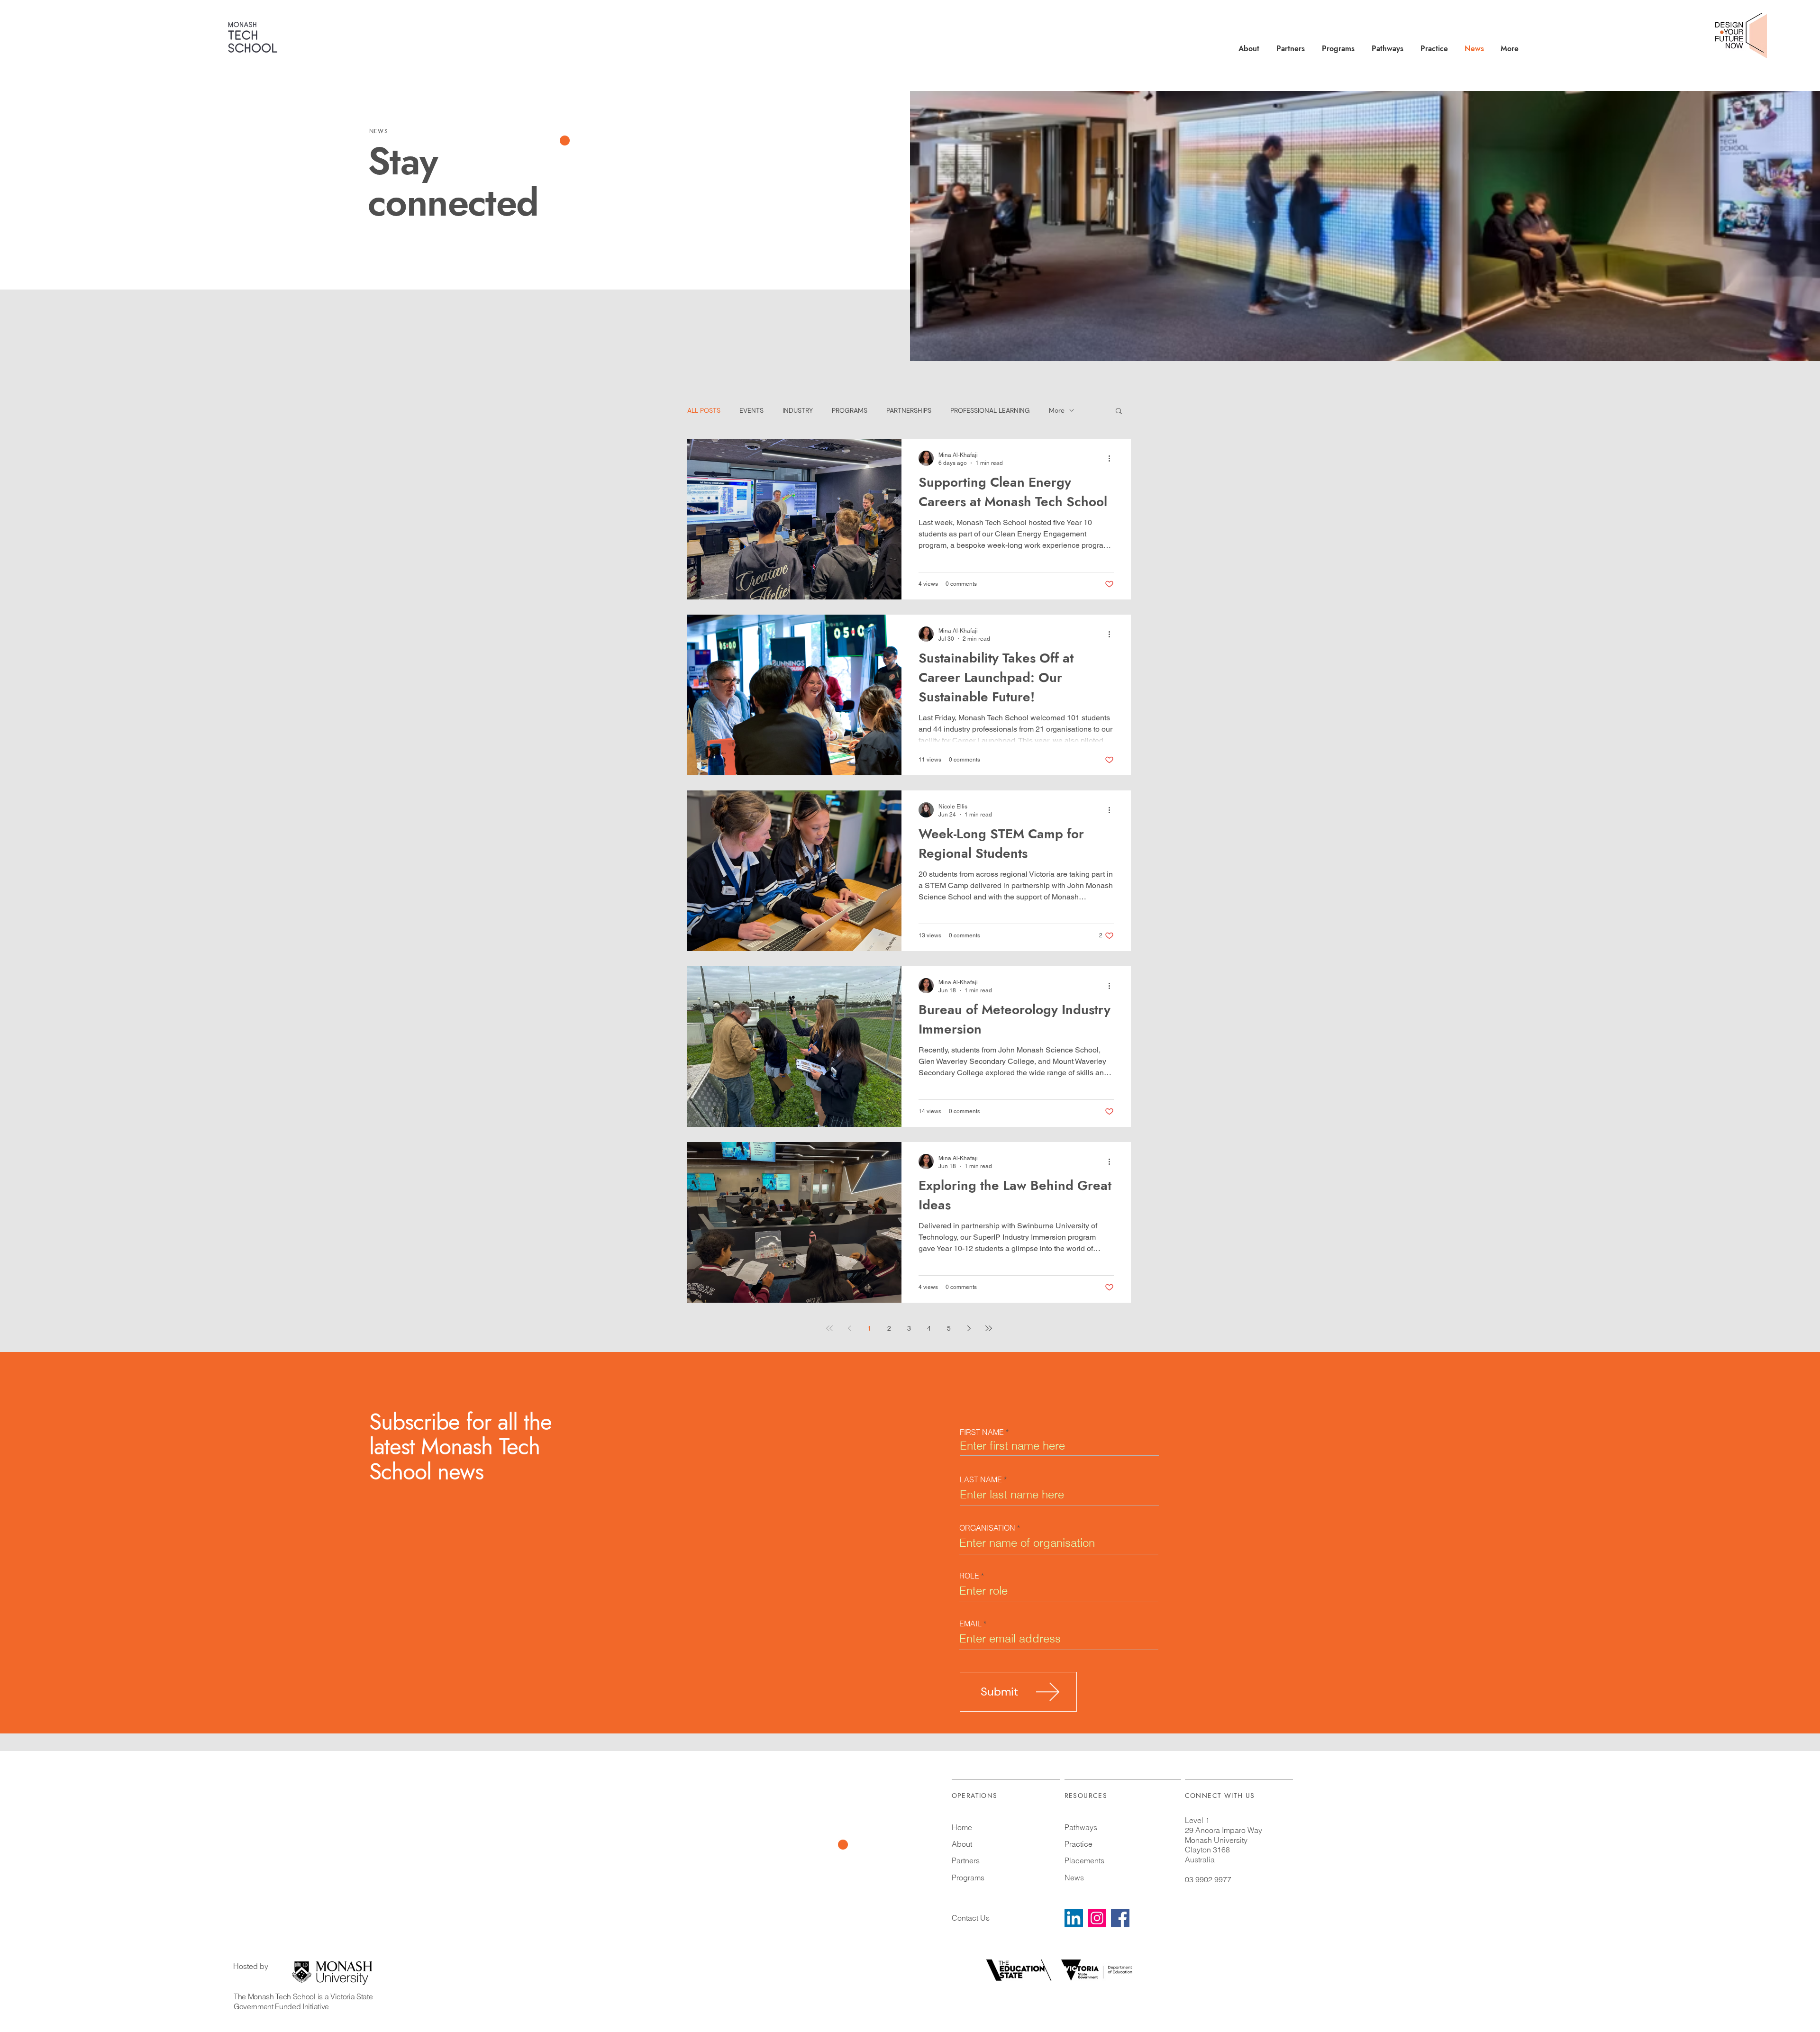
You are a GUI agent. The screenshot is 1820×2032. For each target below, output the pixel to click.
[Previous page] (849, 1328)
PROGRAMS (850, 411)
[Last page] (989, 1328)
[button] (1119, 412)
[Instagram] (1097, 1918)
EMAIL (970, 1624)
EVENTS (751, 411)
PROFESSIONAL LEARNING (990, 411)
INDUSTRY (798, 411)
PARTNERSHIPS (909, 411)
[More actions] (1112, 458)
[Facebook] (1120, 1918)
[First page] (829, 1328)
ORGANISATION (987, 1528)
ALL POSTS (704, 411)
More (1057, 411)
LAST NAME (981, 1479)
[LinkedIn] (1074, 1918)
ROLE (969, 1576)
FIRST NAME (982, 1432)
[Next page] (969, 1328)
